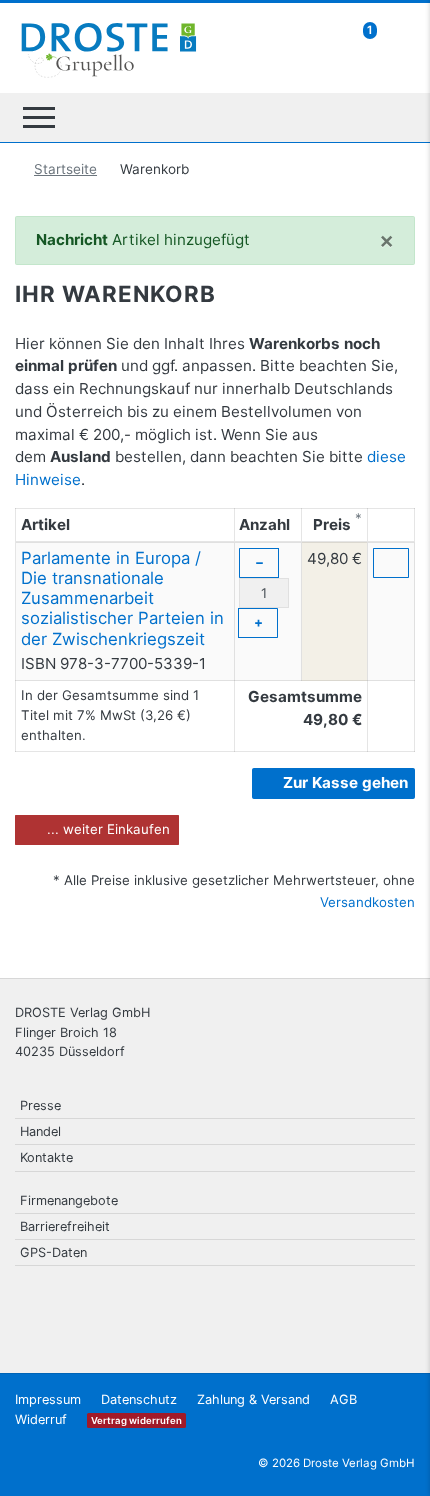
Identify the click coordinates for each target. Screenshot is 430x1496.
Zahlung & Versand (253, 1399)
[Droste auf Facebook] (296, 1303)
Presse (40, 1105)
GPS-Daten (53, 1252)
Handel (40, 1131)
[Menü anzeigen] (39, 117)
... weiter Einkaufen (106, 829)
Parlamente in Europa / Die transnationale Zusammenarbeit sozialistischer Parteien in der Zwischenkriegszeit (122, 598)
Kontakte (46, 1157)
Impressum (48, 1399)
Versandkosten (367, 902)
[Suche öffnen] (392, 117)
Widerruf (41, 1419)
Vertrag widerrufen (136, 1420)
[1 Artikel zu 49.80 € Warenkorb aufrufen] (396, 30)
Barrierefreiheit (65, 1226)
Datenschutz (139, 1399)
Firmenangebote (69, 1200)
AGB (343, 1399)
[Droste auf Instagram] (346, 1303)
